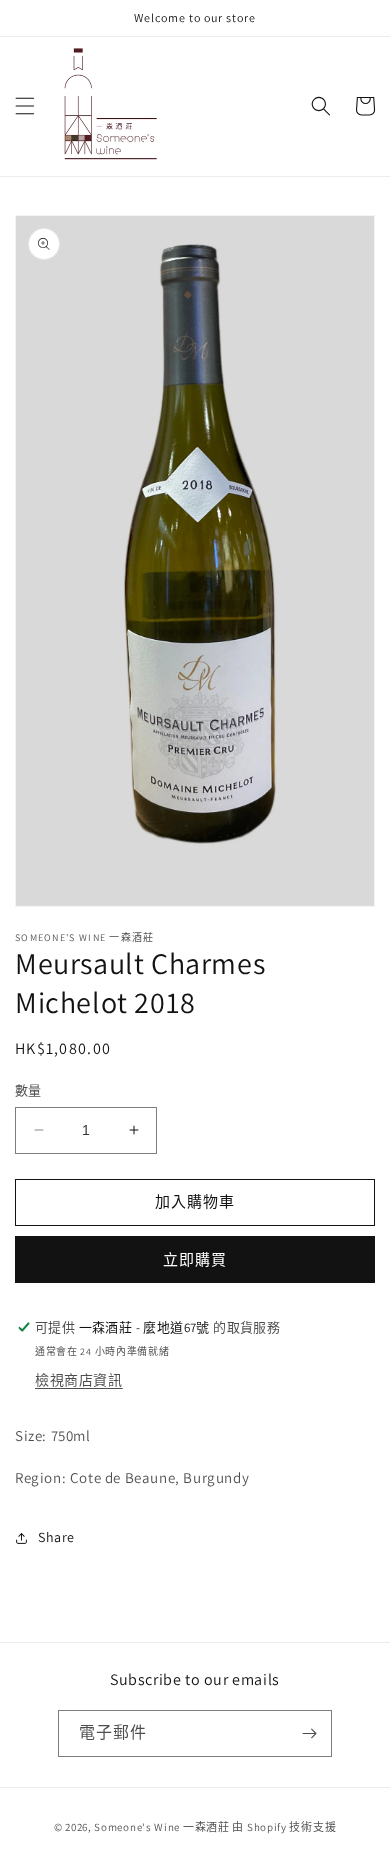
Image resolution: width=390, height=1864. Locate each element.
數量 (28, 1090)
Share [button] (56, 1537)
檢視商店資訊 (79, 1380)
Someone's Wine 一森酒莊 (161, 1827)
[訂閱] (309, 1733)
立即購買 (195, 1259)
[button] (25, 106)
